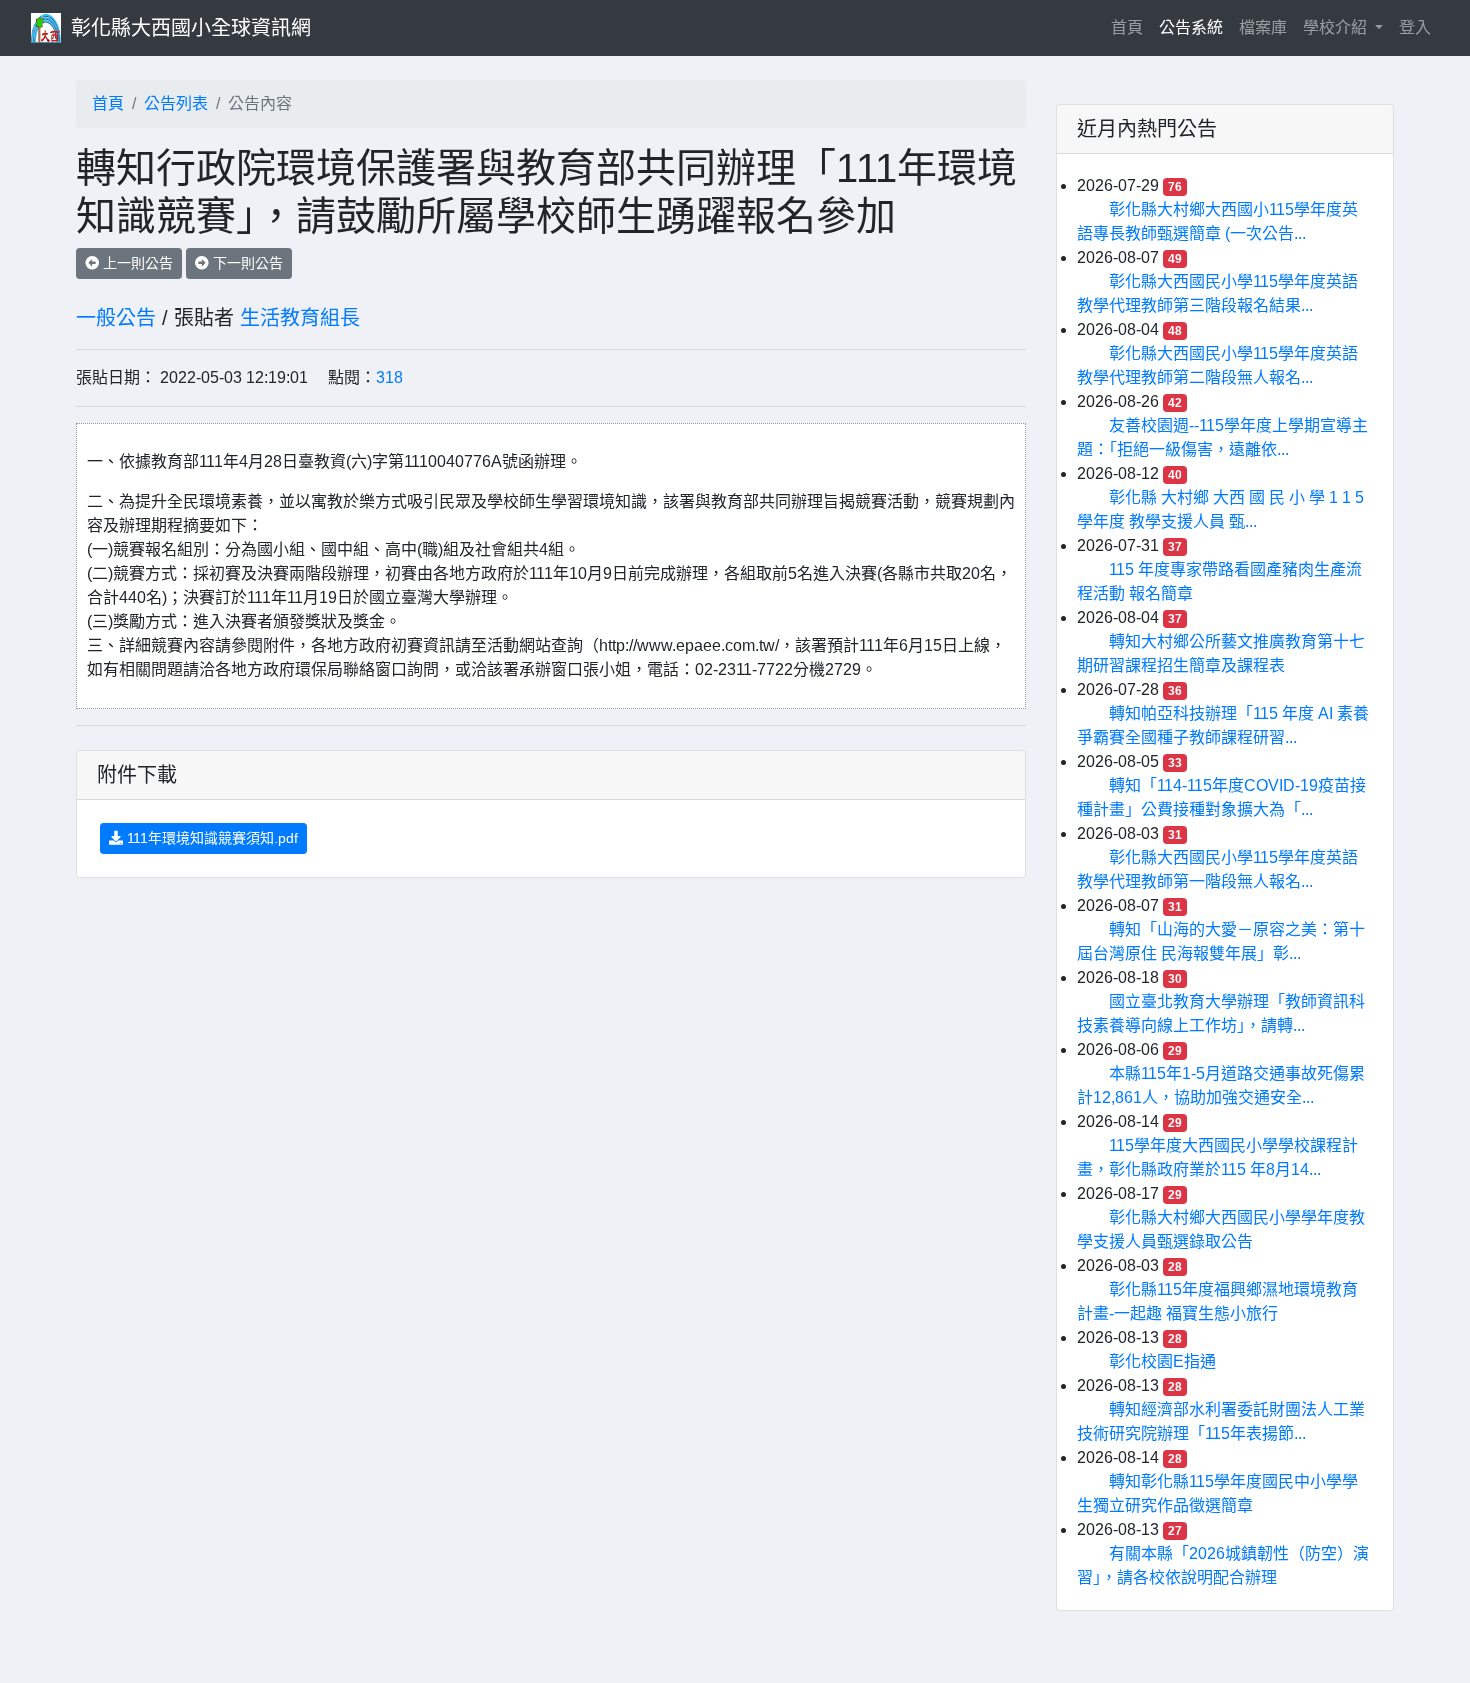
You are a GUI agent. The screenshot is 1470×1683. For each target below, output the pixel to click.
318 (389, 377)
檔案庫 (1263, 27)
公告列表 (176, 103)
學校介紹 (1337, 27)
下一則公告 (246, 263)
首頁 (1131, 27)
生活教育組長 (300, 318)
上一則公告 (136, 263)
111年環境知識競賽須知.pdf (210, 838)
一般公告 (116, 318)
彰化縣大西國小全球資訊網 (191, 28)
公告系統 (1191, 27)
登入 (1415, 27)
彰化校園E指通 (1162, 1361)
